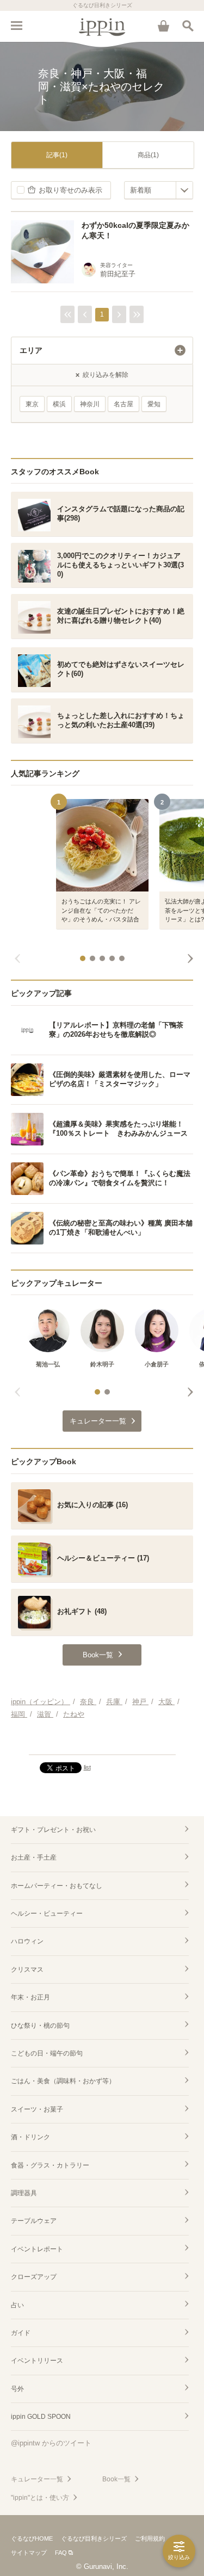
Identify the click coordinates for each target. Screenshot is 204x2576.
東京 (32, 404)
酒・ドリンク (30, 2137)
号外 (17, 2389)
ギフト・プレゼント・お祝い (53, 1830)
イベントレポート (37, 2249)
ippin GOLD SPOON (41, 2417)
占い (17, 2305)
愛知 (154, 404)
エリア (31, 350)
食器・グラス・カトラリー (50, 2165)
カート (163, 26)
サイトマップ (29, 2553)
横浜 (59, 404)
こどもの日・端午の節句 (47, 2053)
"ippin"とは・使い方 (40, 2498)
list (87, 1767)
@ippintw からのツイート (51, 2443)
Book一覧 (116, 2479)
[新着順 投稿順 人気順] (159, 190)
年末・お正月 (30, 1997)
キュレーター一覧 (37, 2479)
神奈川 (90, 404)
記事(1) (57, 155)
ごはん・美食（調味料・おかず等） (63, 2081)
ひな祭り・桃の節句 (40, 2026)
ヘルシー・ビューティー (47, 1914)
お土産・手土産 (34, 1857)
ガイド (21, 2333)
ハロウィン (27, 1941)
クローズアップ (34, 2277)
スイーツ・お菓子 (37, 2109)
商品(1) (148, 155)
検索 (188, 26)
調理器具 (24, 2193)
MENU (16, 26)
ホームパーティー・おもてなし (57, 1886)
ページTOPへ (102, 1742)
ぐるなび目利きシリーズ (94, 2538)
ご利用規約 (150, 2538)
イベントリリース (37, 2361)
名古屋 (123, 404)
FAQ (61, 2553)
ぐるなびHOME (32, 2538)
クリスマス (27, 1970)
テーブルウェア (34, 2221)
